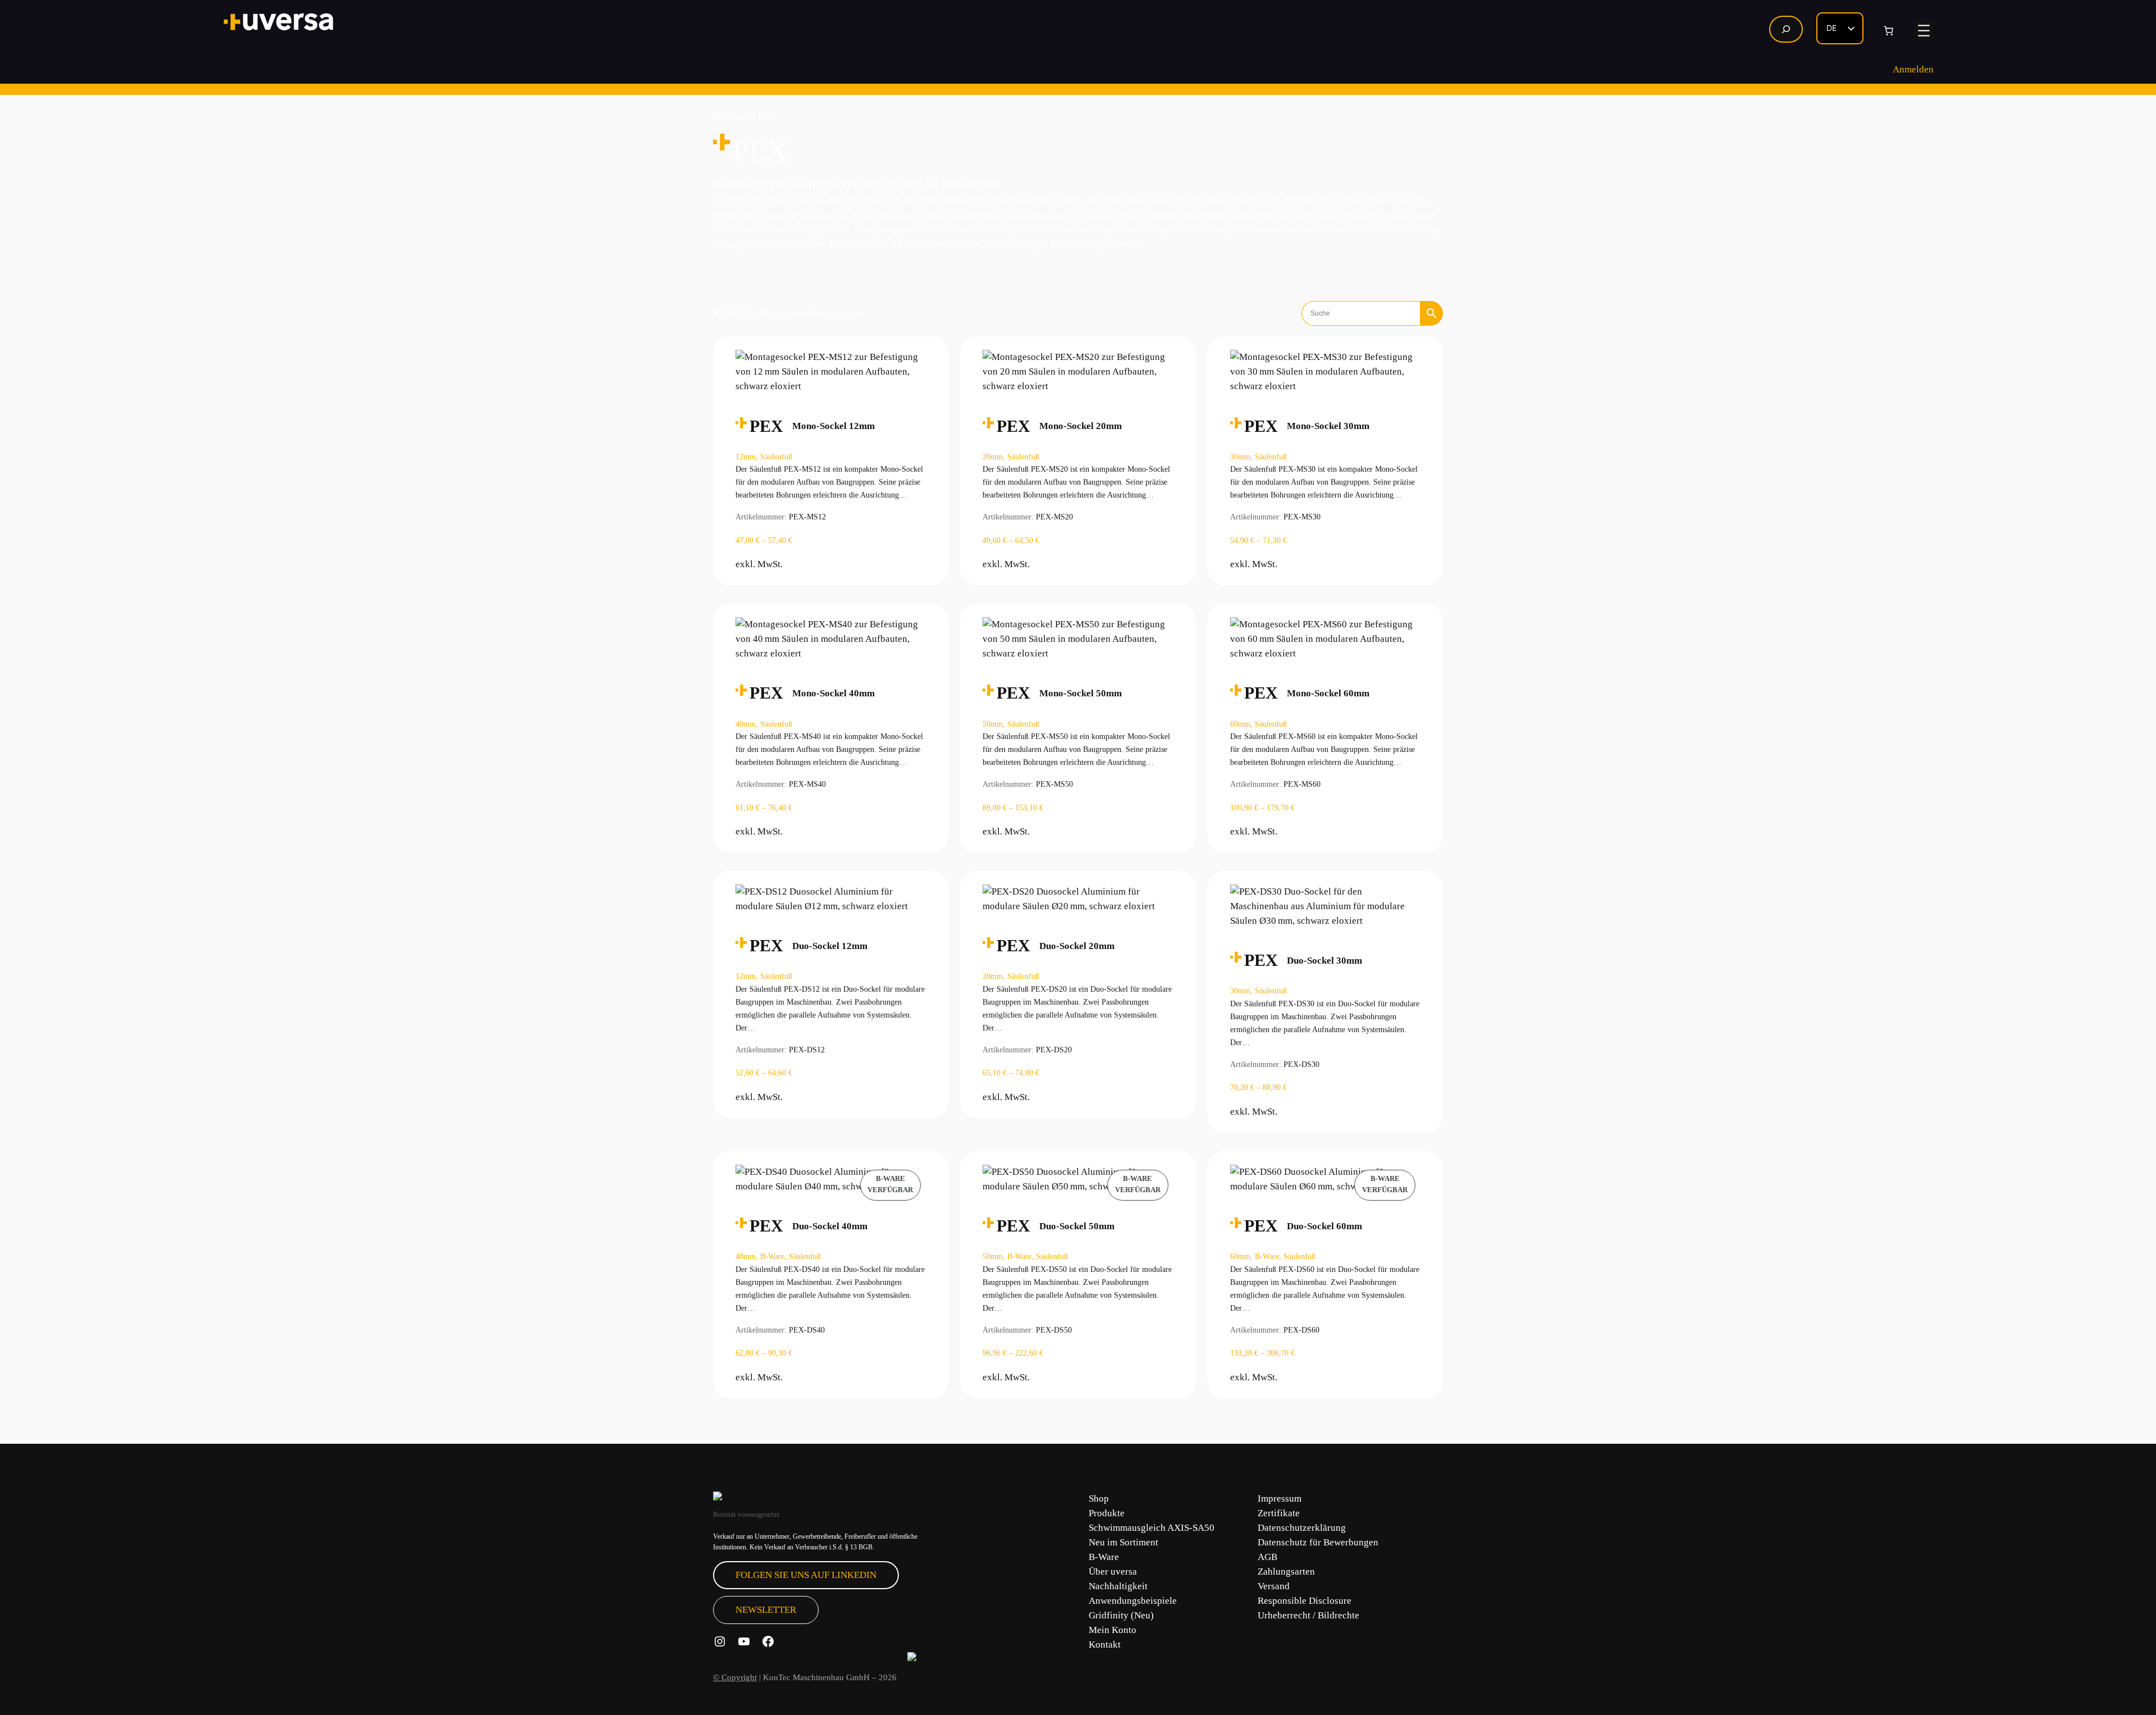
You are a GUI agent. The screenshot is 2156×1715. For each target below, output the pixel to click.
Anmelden (1913, 69)
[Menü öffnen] (1924, 31)
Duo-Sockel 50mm (1077, 1226)
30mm (1240, 457)
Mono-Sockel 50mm (1081, 693)
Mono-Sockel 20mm (1081, 426)
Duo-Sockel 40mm (830, 1226)
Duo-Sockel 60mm (1324, 1226)
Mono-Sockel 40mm (833, 693)
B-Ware (772, 1256)
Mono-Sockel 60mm (1328, 693)
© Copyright (735, 1677)
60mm (1240, 724)
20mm (993, 457)
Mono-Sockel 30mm (1328, 426)
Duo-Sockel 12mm (830, 946)
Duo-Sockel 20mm (1077, 946)
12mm (746, 457)
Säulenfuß (776, 457)
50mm (993, 724)
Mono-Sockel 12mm (833, 426)
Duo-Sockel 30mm (1324, 961)
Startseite (732, 115)
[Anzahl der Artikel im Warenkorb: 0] (1889, 31)
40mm (746, 724)
